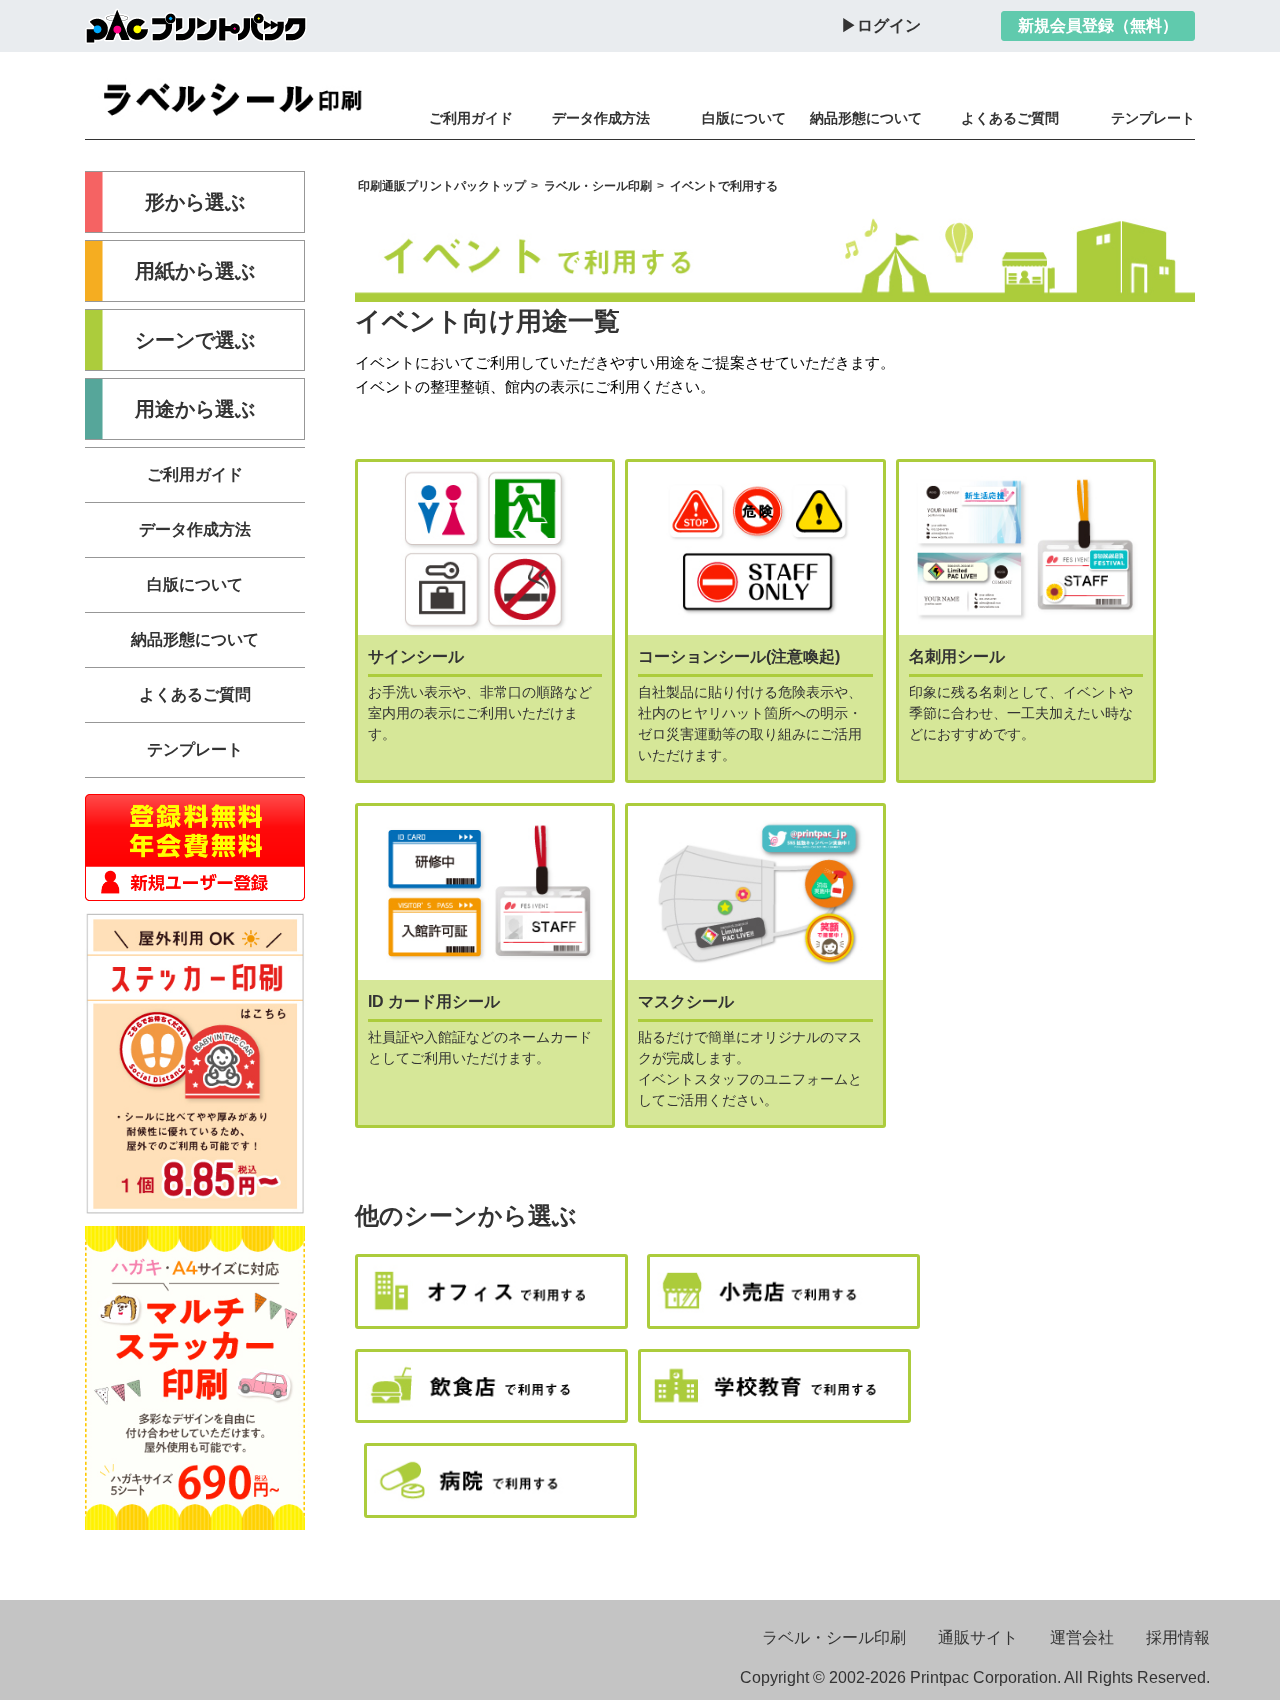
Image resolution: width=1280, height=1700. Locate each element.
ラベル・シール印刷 (834, 1637)
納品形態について (866, 118)
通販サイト (978, 1637)
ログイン (889, 25)
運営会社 (1082, 1637)
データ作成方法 (601, 118)
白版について (744, 118)
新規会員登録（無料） (1098, 25)
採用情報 (1178, 1637)
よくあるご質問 (1010, 118)
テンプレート (1153, 118)
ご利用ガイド (471, 118)
